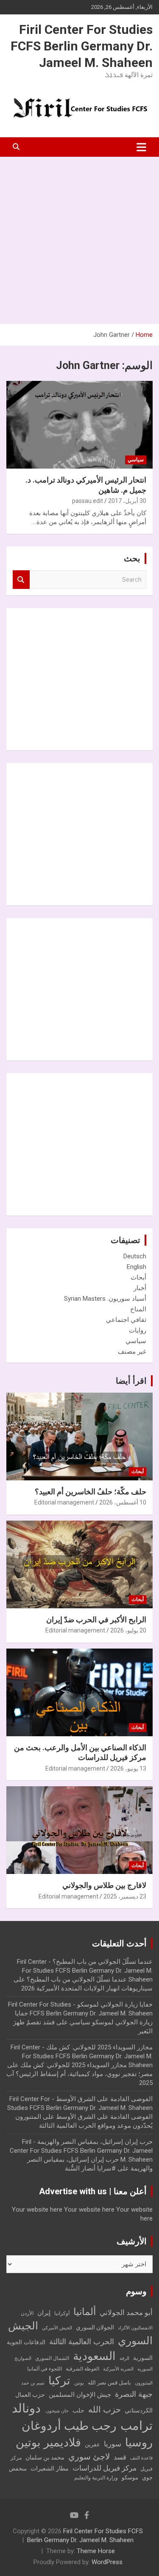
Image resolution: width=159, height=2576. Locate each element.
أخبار (140, 1288)
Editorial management (64, 1502)
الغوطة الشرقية (82, 2369)
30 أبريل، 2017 (127, 501)
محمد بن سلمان (45, 2457)
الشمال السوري (52, 2358)
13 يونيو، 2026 (128, 1768)
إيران (44, 2313)
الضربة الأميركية (118, 2369)
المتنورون (144, 2383)
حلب (78, 2410)
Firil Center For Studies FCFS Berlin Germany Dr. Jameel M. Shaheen (82, 46)
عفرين (92, 2444)
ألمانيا (85, 2312)
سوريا (113, 2444)
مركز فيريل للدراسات (105, 2468)
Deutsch (135, 1256)
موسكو (130, 2477)
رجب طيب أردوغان (69, 2426)
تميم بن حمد (33, 2383)
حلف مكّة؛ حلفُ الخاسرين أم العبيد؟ (91, 1492)
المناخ (138, 1309)
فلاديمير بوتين (48, 2442)
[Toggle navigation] (141, 147)
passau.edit (88, 501)
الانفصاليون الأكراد (135, 2328)
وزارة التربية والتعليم (96, 2478)
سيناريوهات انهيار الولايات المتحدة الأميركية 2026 (87, 1988)
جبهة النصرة (134, 2394)
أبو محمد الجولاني (126, 2313)
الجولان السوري (95, 2327)
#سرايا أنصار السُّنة (90, 2168)
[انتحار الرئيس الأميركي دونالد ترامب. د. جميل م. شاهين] (79, 425)
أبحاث (138, 1277)
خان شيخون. (57, 2411)
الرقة (124, 2358)
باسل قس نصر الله (109, 2383)
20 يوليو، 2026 (128, 1630)
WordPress (107, 2562)
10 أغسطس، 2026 (123, 1502)
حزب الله (105, 2409)
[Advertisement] (79, 240)
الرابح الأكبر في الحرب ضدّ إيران (96, 1620)
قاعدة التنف (141, 2458)
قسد (120, 2457)
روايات (138, 1330)
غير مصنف (132, 1352)
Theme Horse (96, 2551)
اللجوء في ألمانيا (45, 2369)
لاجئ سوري (89, 2457)
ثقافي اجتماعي (126, 1320)
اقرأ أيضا (131, 1381)
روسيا (139, 2443)
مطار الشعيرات (50, 2469)
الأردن (27, 2313)
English (137, 1267)
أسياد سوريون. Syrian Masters (105, 1299)
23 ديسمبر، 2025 (125, 1896)
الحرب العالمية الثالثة (82, 2341)
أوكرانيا (62, 2313)
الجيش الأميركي (57, 2328)
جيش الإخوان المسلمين (80, 2395)
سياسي (136, 460)
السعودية (94, 2356)
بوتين (79, 2383)
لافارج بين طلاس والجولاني (104, 1885)
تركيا (59, 2381)
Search (21, 580)
